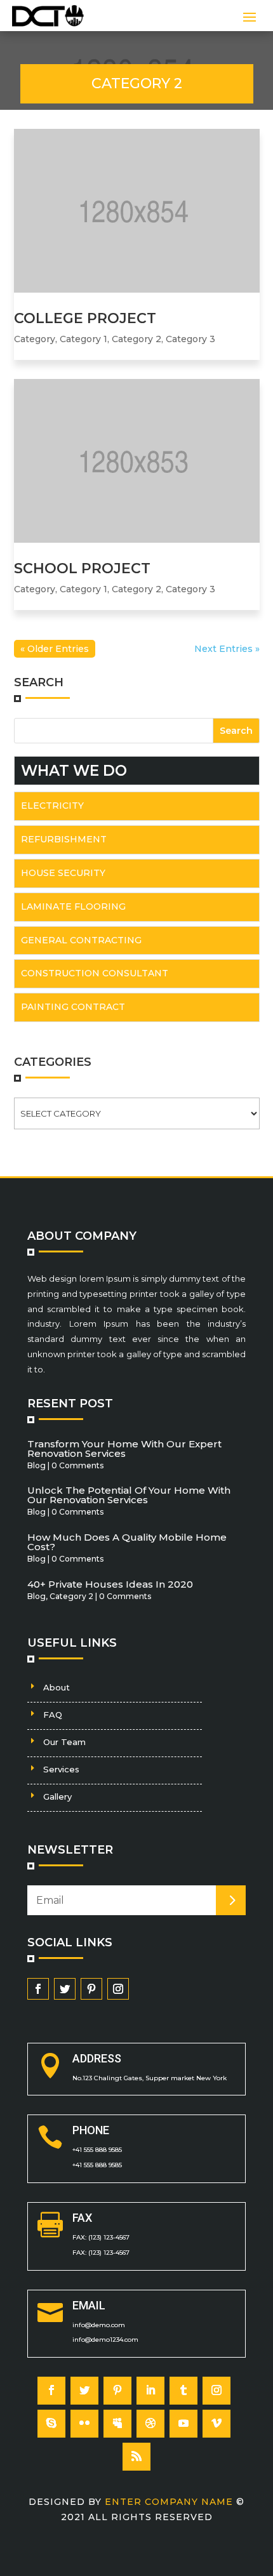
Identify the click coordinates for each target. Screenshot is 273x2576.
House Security (63, 873)
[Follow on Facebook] (38, 1989)
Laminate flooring (73, 906)
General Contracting (81, 940)
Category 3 (190, 339)
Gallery (57, 1796)
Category (35, 339)
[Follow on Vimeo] (216, 2424)
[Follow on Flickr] (84, 2424)
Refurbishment (64, 839)
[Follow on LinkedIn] (150, 2391)
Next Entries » (227, 649)
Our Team (64, 1742)
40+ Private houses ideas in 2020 (110, 1584)
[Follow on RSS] (136, 2457)
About (57, 1687)
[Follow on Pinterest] (91, 1989)
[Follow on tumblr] (183, 2391)
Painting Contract (73, 1007)
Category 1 (83, 339)
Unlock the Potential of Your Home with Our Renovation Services (129, 1495)
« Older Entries (55, 649)
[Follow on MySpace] (117, 2424)
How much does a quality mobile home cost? (127, 1542)
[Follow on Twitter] (65, 1989)
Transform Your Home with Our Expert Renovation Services (124, 1449)
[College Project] (137, 211)
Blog (37, 1465)
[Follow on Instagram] (118, 1989)
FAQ (53, 1715)
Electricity (52, 806)
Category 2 (136, 339)
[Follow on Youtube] (183, 2424)
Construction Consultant (95, 973)
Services (61, 1769)
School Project (82, 568)
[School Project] (137, 461)
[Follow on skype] (51, 2424)
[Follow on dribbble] (150, 2424)
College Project (85, 318)
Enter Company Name (170, 2502)
